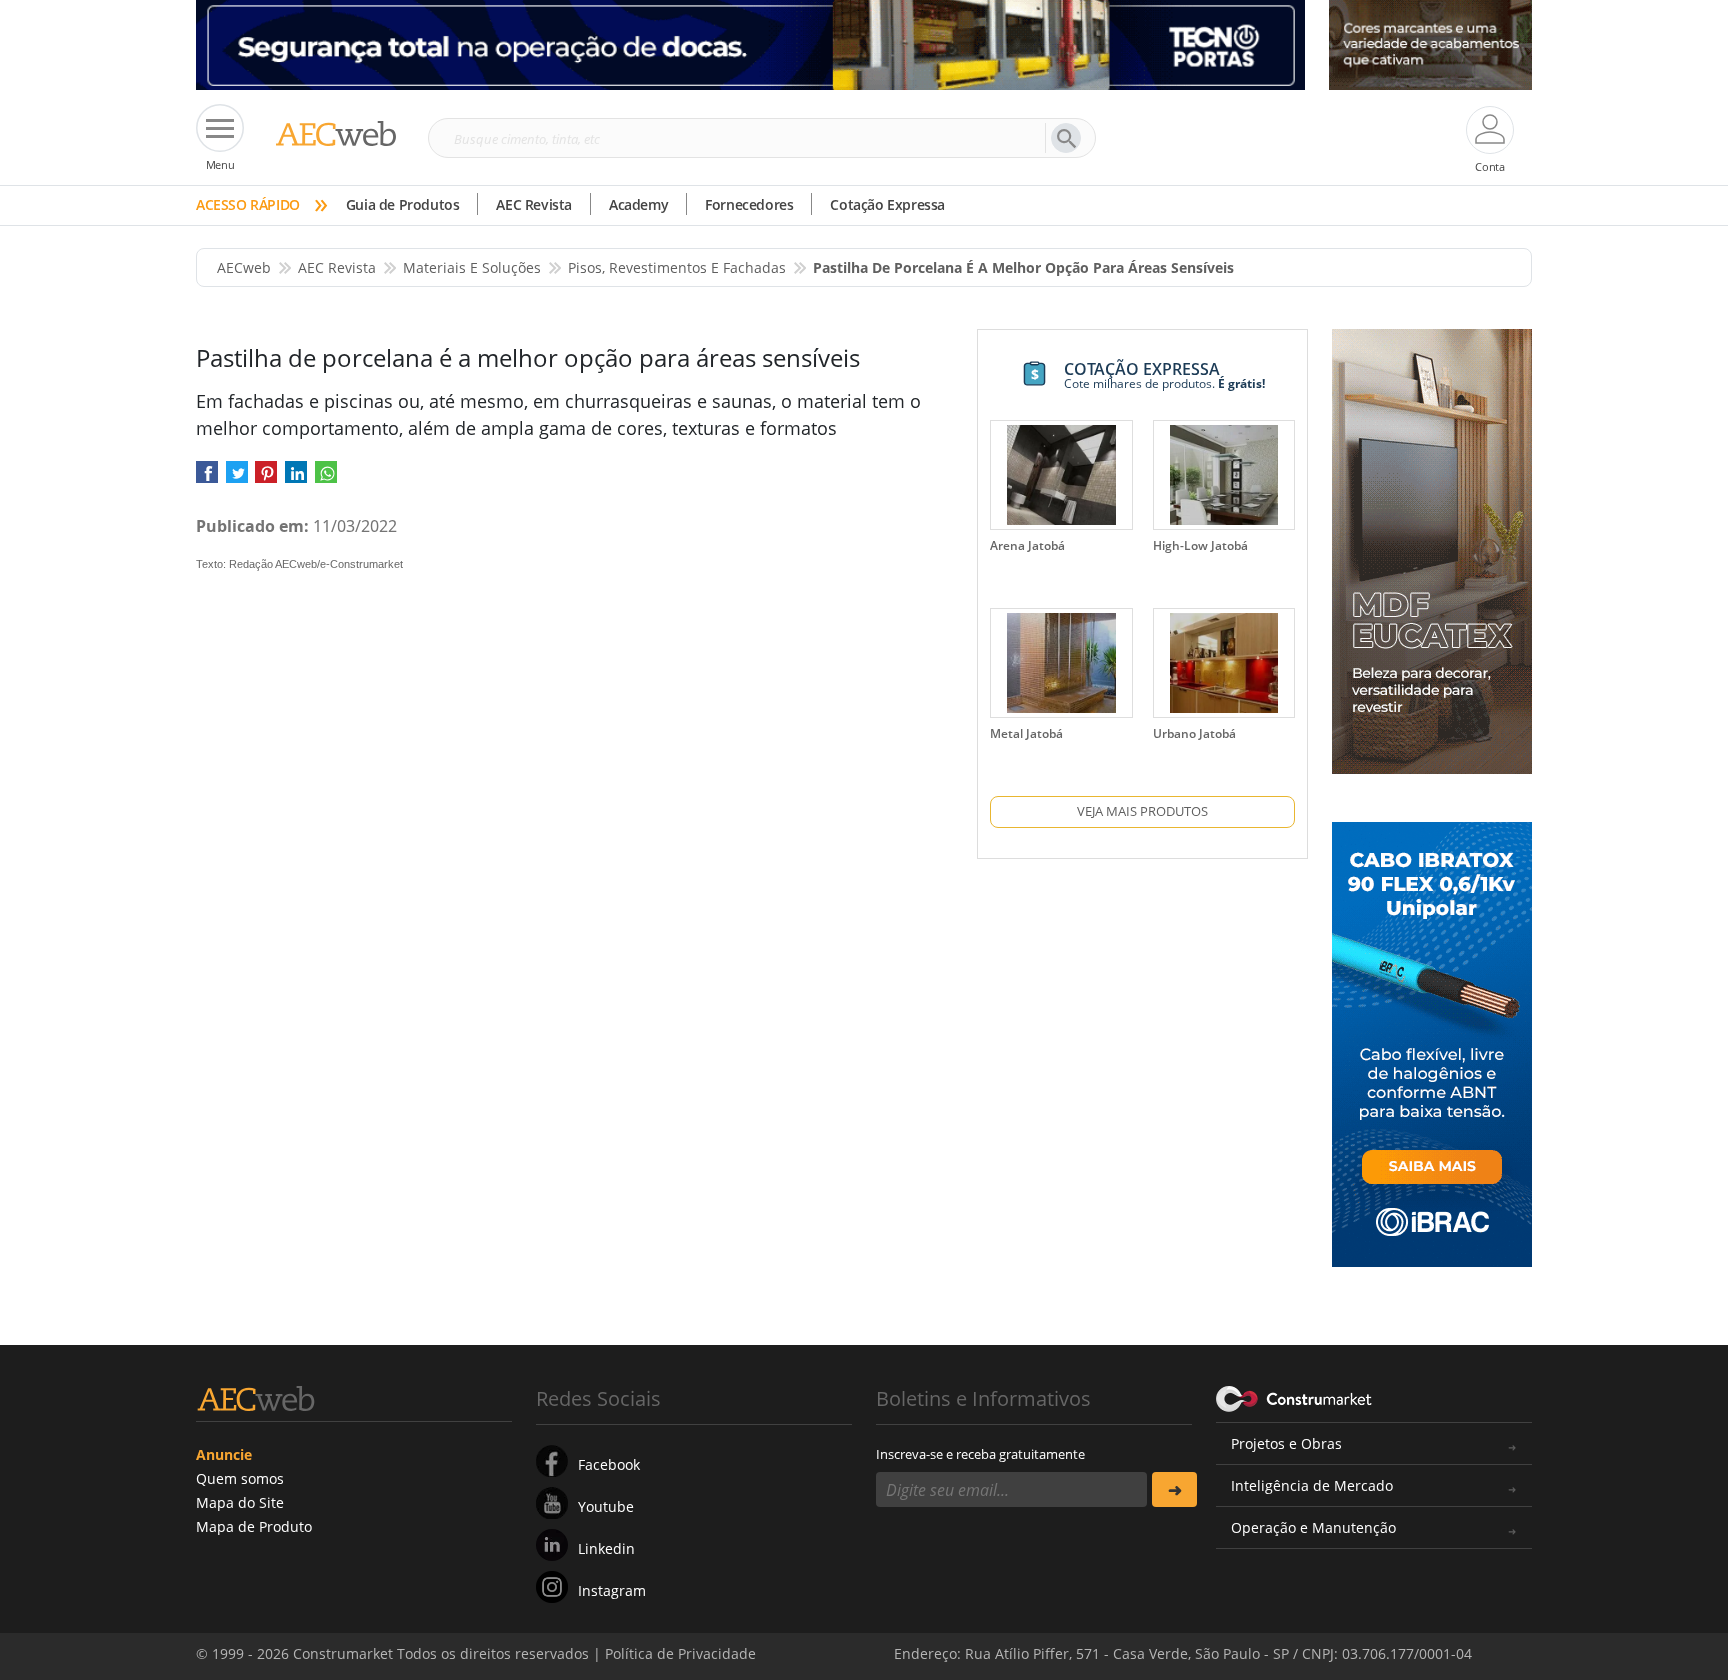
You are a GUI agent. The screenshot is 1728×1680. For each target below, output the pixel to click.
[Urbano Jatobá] (1224, 663)
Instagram (612, 1590)
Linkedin (606, 1548)
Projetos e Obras (1286, 1443)
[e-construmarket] (1294, 1397)
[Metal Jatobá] (1061, 663)
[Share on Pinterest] (266, 478)
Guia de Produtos (403, 204)
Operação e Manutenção (1313, 1527)
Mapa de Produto (254, 1526)
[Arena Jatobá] (1061, 475)
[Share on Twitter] (237, 478)
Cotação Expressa (887, 204)
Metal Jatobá (1026, 733)
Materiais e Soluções (472, 267)
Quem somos (240, 1478)
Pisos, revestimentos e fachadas (677, 267)
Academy (638, 204)
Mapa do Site (240, 1502)
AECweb (244, 267)
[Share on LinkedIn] (296, 478)
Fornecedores (749, 204)
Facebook (609, 1464)
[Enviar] (1174, 1489)
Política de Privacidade (1329, 1638)
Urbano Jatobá (1194, 733)
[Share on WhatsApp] (326, 478)
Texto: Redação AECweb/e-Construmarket (299, 564)
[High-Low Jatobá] (1224, 475)
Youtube (606, 1506)
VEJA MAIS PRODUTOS (1142, 811)
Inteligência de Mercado (1312, 1485)
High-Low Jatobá (1200, 545)
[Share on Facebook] (207, 478)
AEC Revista (534, 204)
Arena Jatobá (1027, 545)
